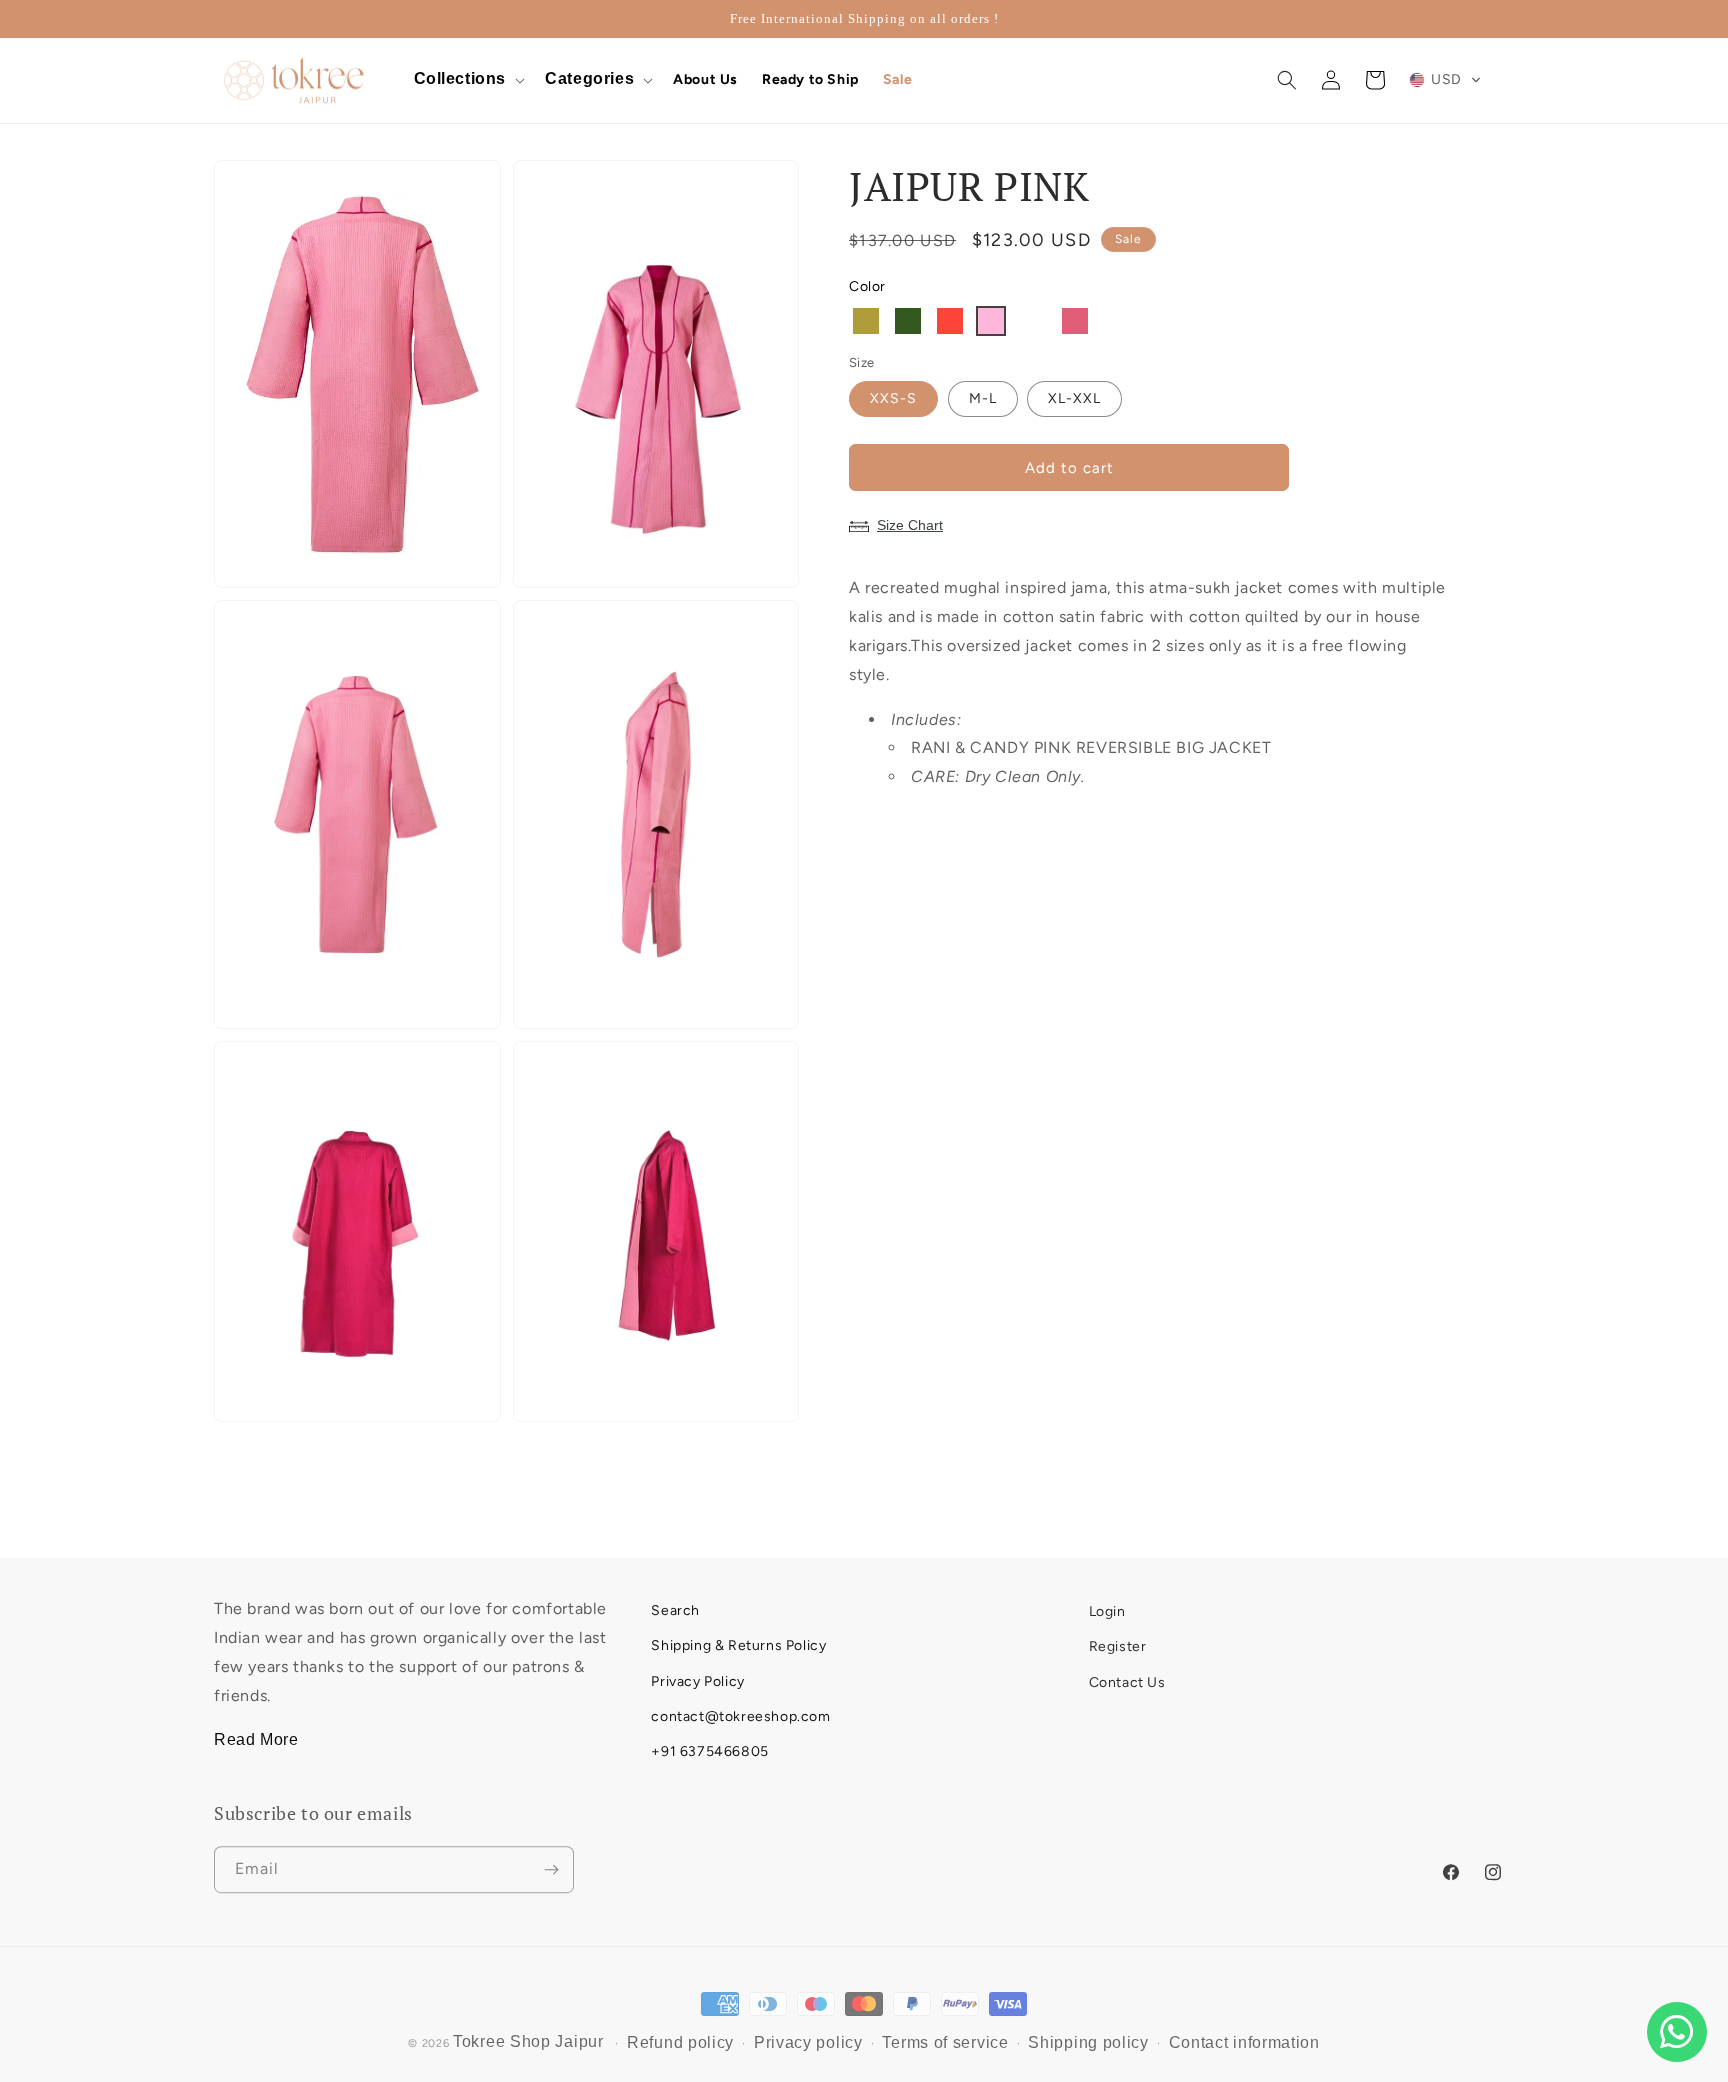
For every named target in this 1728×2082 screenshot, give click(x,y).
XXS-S (893, 398)
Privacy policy (808, 2034)
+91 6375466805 (709, 1749)
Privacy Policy (697, 1679)
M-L (983, 398)
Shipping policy (1088, 2034)
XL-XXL (1074, 398)
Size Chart (910, 525)
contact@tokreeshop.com (740, 1714)
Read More (256, 1738)
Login (1107, 1608)
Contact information (1244, 2034)
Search (675, 1608)
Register (1118, 1643)
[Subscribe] (551, 1864)
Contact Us (1127, 1679)
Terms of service (945, 2034)
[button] (468, 80)
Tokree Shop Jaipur (528, 2033)
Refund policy (680, 2034)
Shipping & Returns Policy (738, 1643)
